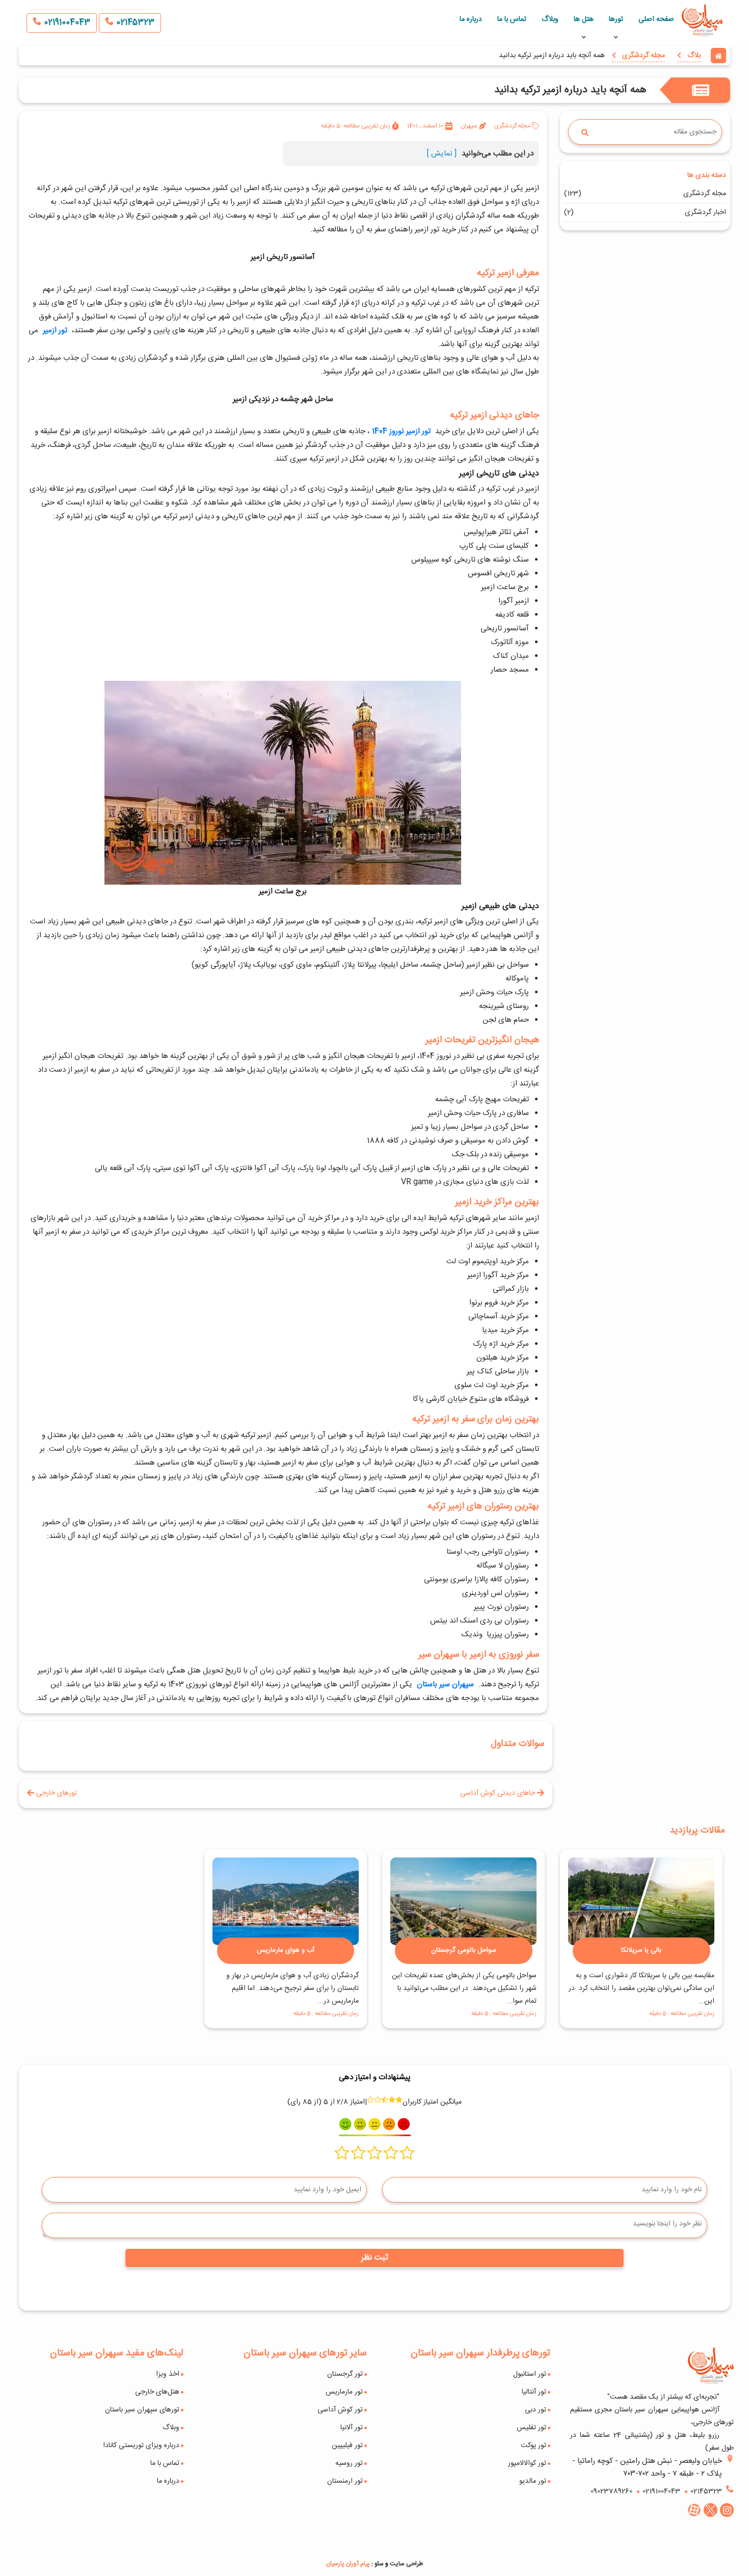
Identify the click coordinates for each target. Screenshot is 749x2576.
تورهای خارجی (56, 1793)
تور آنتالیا (534, 2392)
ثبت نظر (375, 2258)
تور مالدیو (533, 2481)
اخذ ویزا (168, 2374)
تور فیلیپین (347, 2446)
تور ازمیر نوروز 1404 (401, 431)
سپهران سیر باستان (445, 1684)
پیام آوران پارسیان (348, 2564)
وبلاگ (550, 19)
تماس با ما (512, 19)
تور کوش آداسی (340, 2410)
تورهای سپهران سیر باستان (142, 2410)
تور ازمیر (55, 330)
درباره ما (471, 19)
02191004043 (66, 23)
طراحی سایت (406, 2564)
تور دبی (536, 2410)
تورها (616, 19)
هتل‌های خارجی (157, 2392)
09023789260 (611, 2491)
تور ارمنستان (345, 2481)
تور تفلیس (531, 2428)
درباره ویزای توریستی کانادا (141, 2446)
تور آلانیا (352, 2428)
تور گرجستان (345, 2374)
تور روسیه (349, 2463)
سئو (379, 2564)
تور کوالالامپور (527, 2463)
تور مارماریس (344, 2392)
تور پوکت (533, 2446)
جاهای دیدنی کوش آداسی (499, 1793)
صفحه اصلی (656, 19)
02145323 (134, 23)
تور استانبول (530, 2374)
